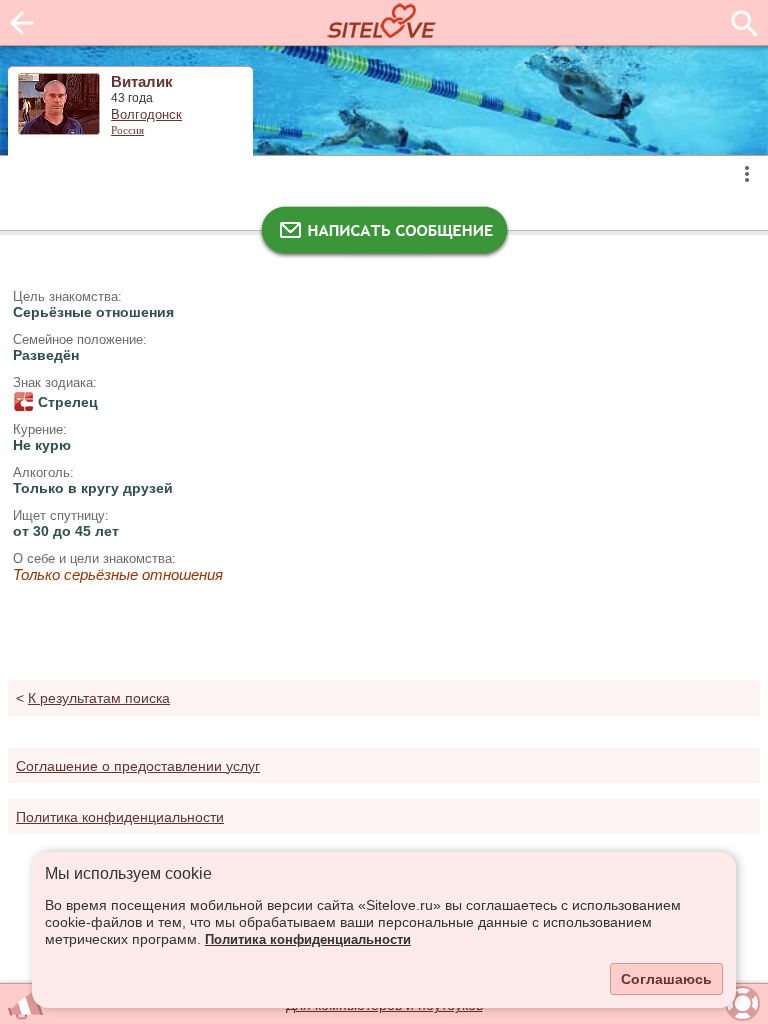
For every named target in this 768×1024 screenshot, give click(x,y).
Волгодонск (146, 115)
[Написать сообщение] (384, 235)
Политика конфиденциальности (308, 940)
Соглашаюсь (666, 979)
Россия (127, 130)
